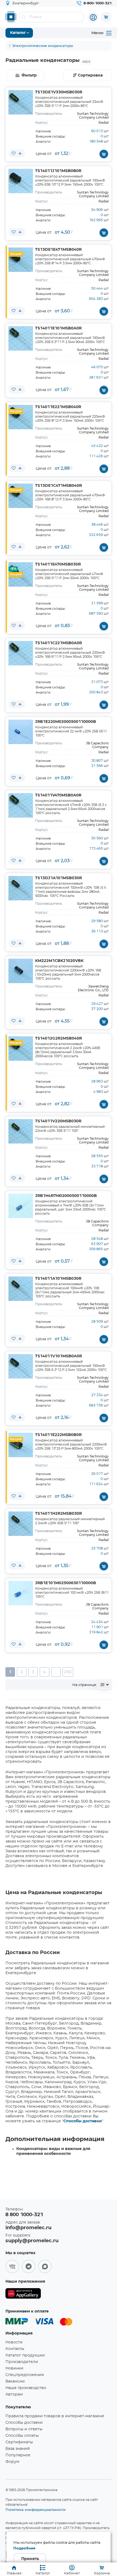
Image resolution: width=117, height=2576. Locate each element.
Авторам (14, 2394)
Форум (12, 2462)
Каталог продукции (25, 2355)
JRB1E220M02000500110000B (66, 722)
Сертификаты (19, 2442)
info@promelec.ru (28, 2228)
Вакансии (15, 2381)
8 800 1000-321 (24, 2215)
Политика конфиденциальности (36, 2510)
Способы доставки (83, 2121)
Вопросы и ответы (24, 2429)
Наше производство (26, 2388)
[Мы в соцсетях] (12, 2266)
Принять (30, 2559)
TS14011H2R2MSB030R (59, 1514)
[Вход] (93, 17)
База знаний (18, 2449)
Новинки (14, 2368)
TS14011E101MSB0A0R (58, 328)
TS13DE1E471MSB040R (58, 250)
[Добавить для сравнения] (20, 153)
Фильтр (29, 75)
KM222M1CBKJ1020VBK (59, 961)
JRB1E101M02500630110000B (66, 1583)
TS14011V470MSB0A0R (58, 795)
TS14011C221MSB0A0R (59, 643)
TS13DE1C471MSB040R (59, 486)
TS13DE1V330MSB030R (59, 92)
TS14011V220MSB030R (58, 1121)
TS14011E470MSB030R (58, 564)
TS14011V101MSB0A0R (59, 1356)
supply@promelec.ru (32, 2241)
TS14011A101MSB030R (58, 1279)
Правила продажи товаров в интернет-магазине (55, 2416)
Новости (14, 2342)
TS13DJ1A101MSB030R (59, 878)
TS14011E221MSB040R (58, 407)
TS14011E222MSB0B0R (58, 1435)
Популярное (18, 2455)
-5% (13, 569)
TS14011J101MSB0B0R (58, 171)
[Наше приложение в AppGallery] (23, 2294)
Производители (22, 2362)
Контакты (15, 2349)
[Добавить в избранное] (14, 153)
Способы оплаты (22, 2436)
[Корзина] (106, 17)
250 (68, 1672)
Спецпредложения (25, 2375)
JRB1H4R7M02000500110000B (66, 1196)
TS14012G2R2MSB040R (59, 1038)
